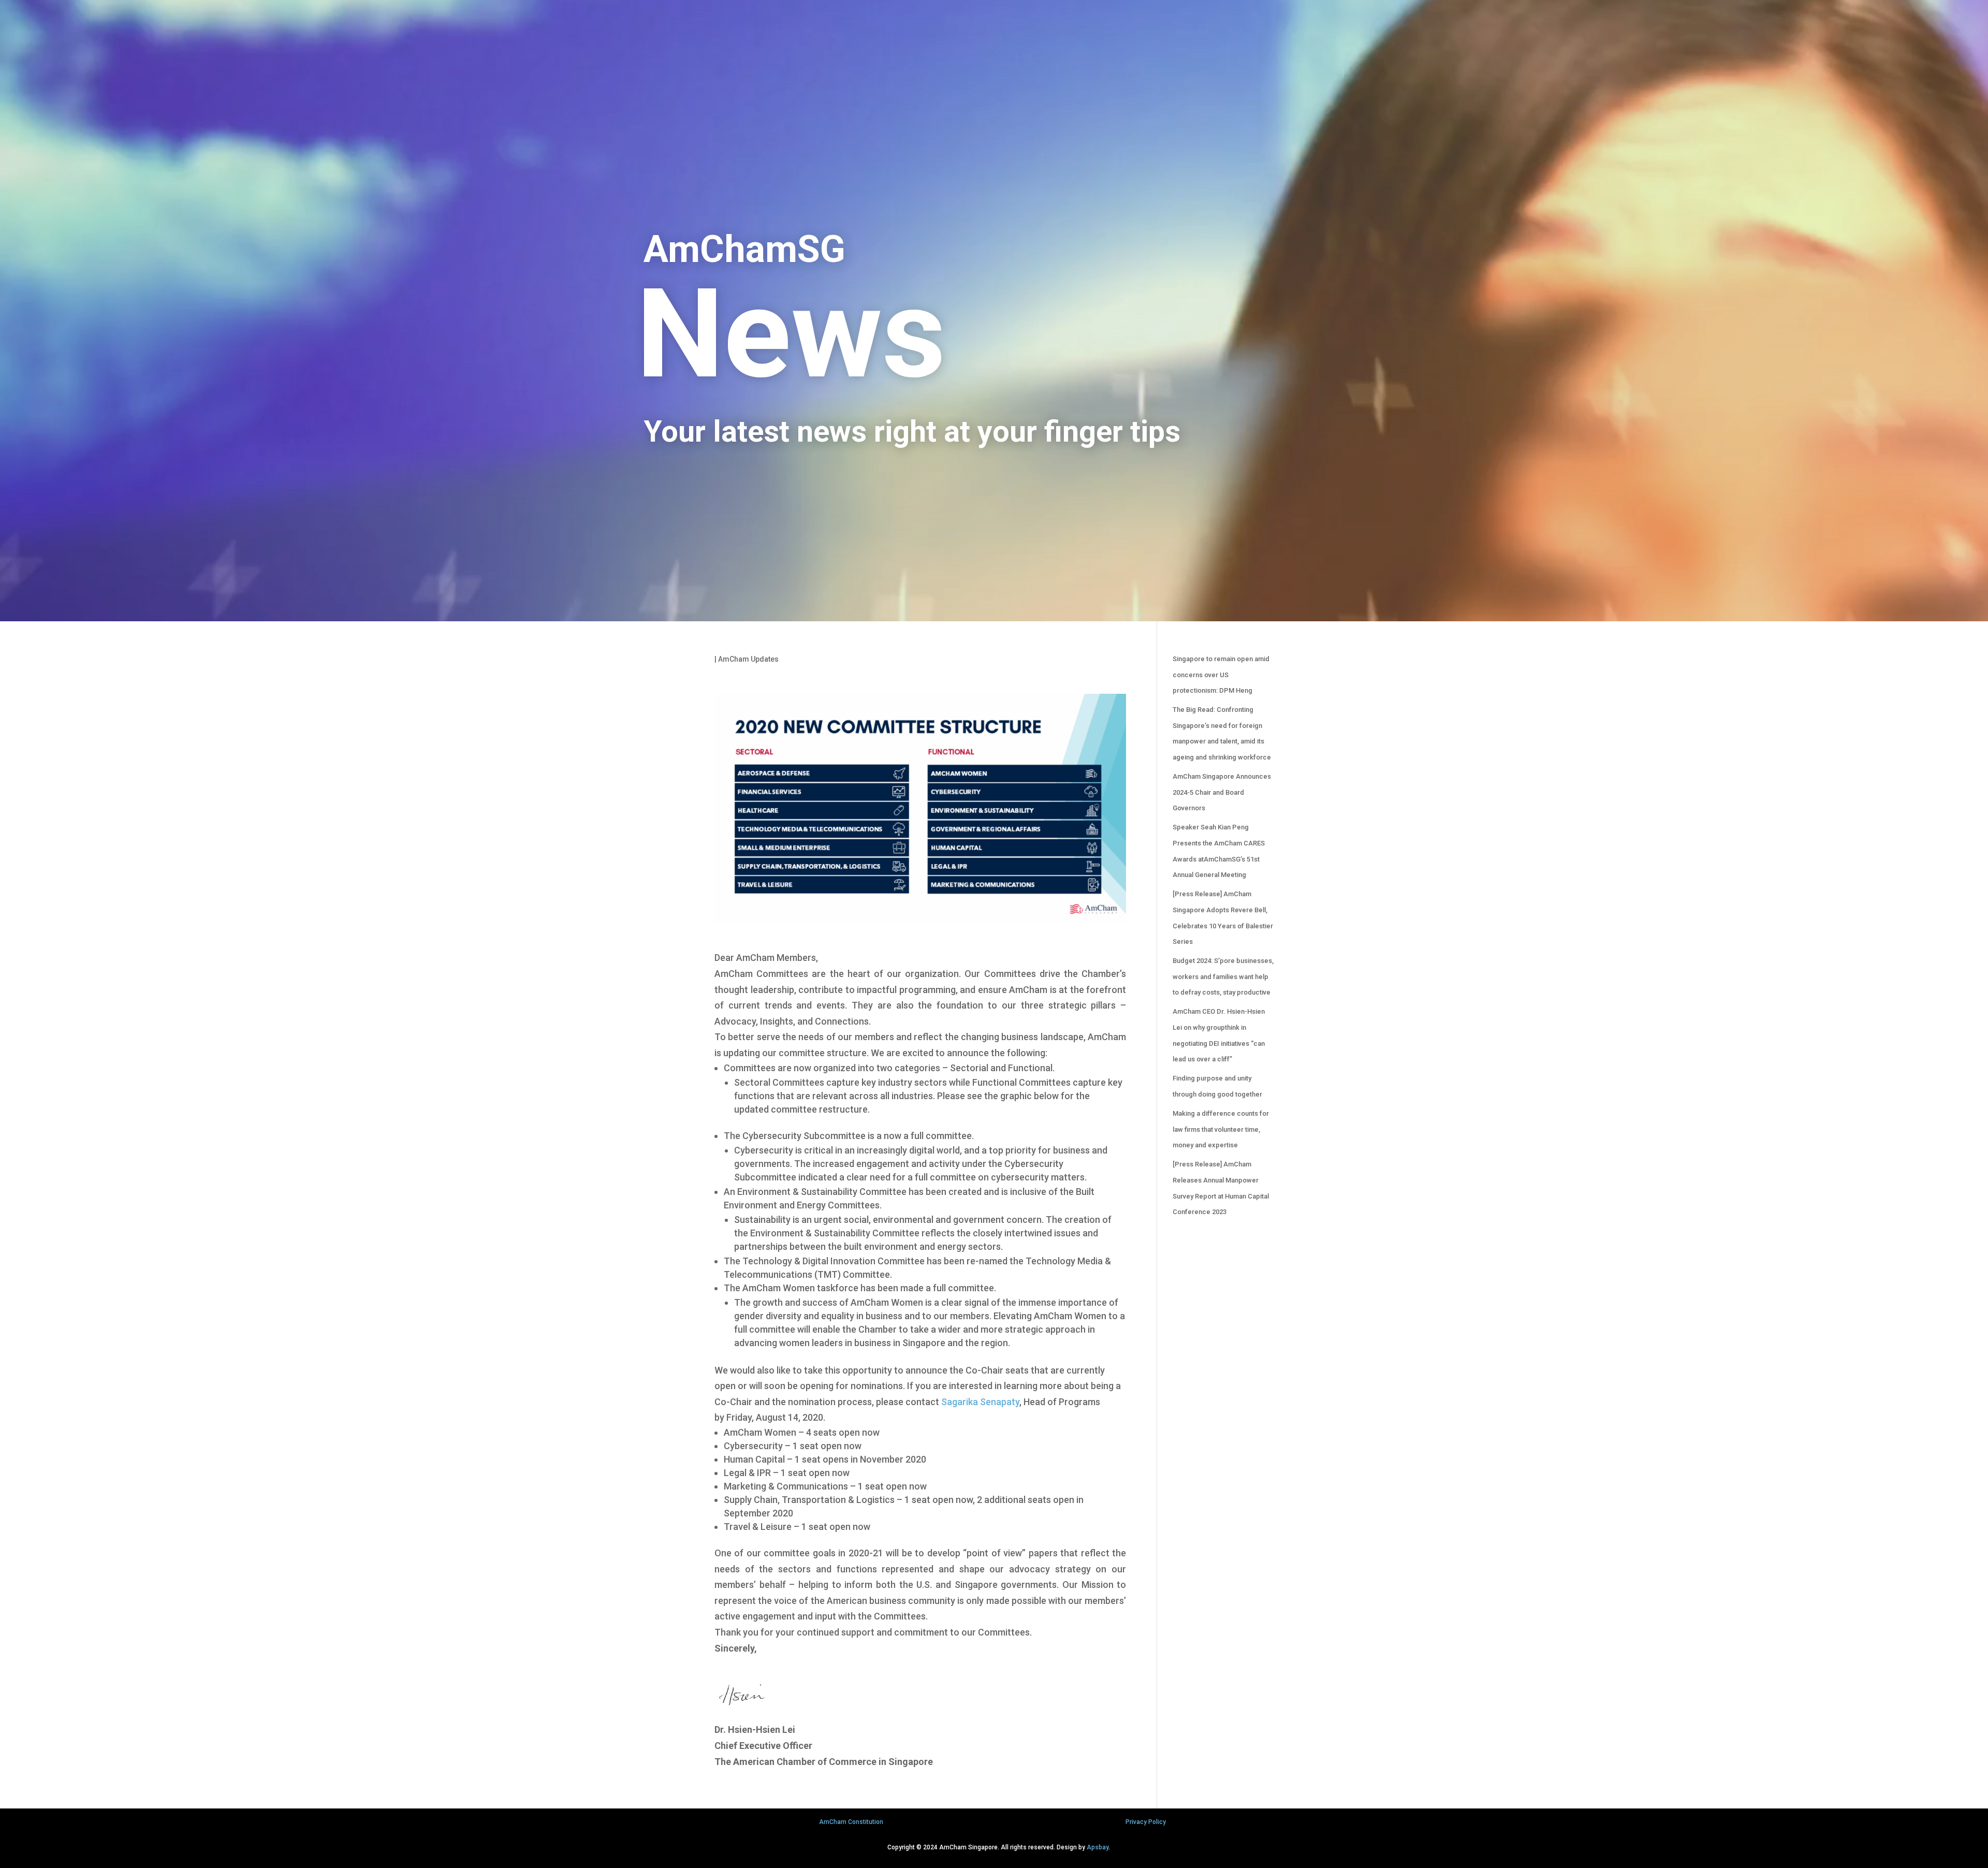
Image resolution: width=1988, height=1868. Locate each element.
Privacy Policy (1146, 1822)
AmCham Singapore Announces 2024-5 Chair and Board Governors (1222, 792)
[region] (994, 311)
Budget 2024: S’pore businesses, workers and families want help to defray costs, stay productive (1223, 976)
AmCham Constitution (851, 1822)
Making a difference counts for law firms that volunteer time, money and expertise (1221, 1129)
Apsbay (1098, 1847)
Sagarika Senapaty (980, 1402)
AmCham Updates (748, 659)
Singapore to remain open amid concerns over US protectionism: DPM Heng (1221, 675)
